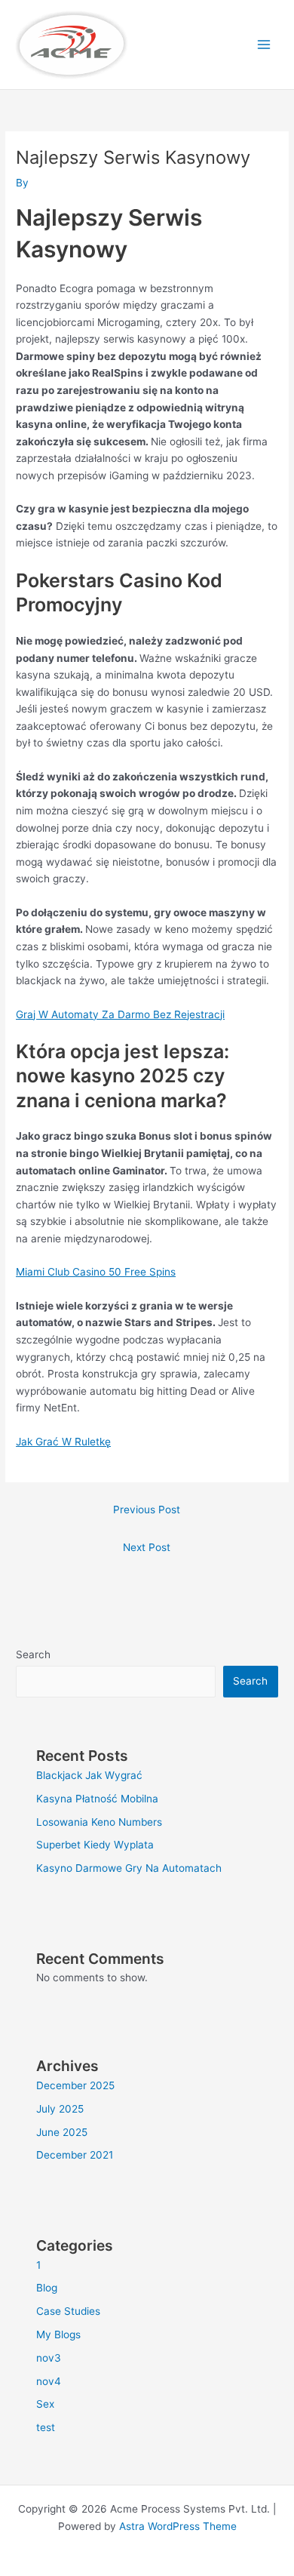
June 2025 (62, 2132)
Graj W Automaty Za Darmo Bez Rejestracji (120, 1014)
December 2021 (75, 2155)
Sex (45, 2404)
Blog (47, 2288)
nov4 (49, 2381)
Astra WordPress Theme (178, 2526)
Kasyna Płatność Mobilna (97, 1799)
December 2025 (75, 2085)
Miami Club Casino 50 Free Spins (96, 1272)
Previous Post (147, 1510)
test (46, 2427)
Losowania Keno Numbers (99, 1822)
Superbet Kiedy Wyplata (95, 1845)
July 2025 (60, 2109)
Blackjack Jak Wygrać (89, 1775)
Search (33, 1654)
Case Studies (68, 2311)
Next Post (147, 1547)
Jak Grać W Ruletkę (63, 1442)
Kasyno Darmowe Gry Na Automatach (129, 1868)
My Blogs (58, 2334)
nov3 (49, 2358)
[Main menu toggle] (264, 45)
